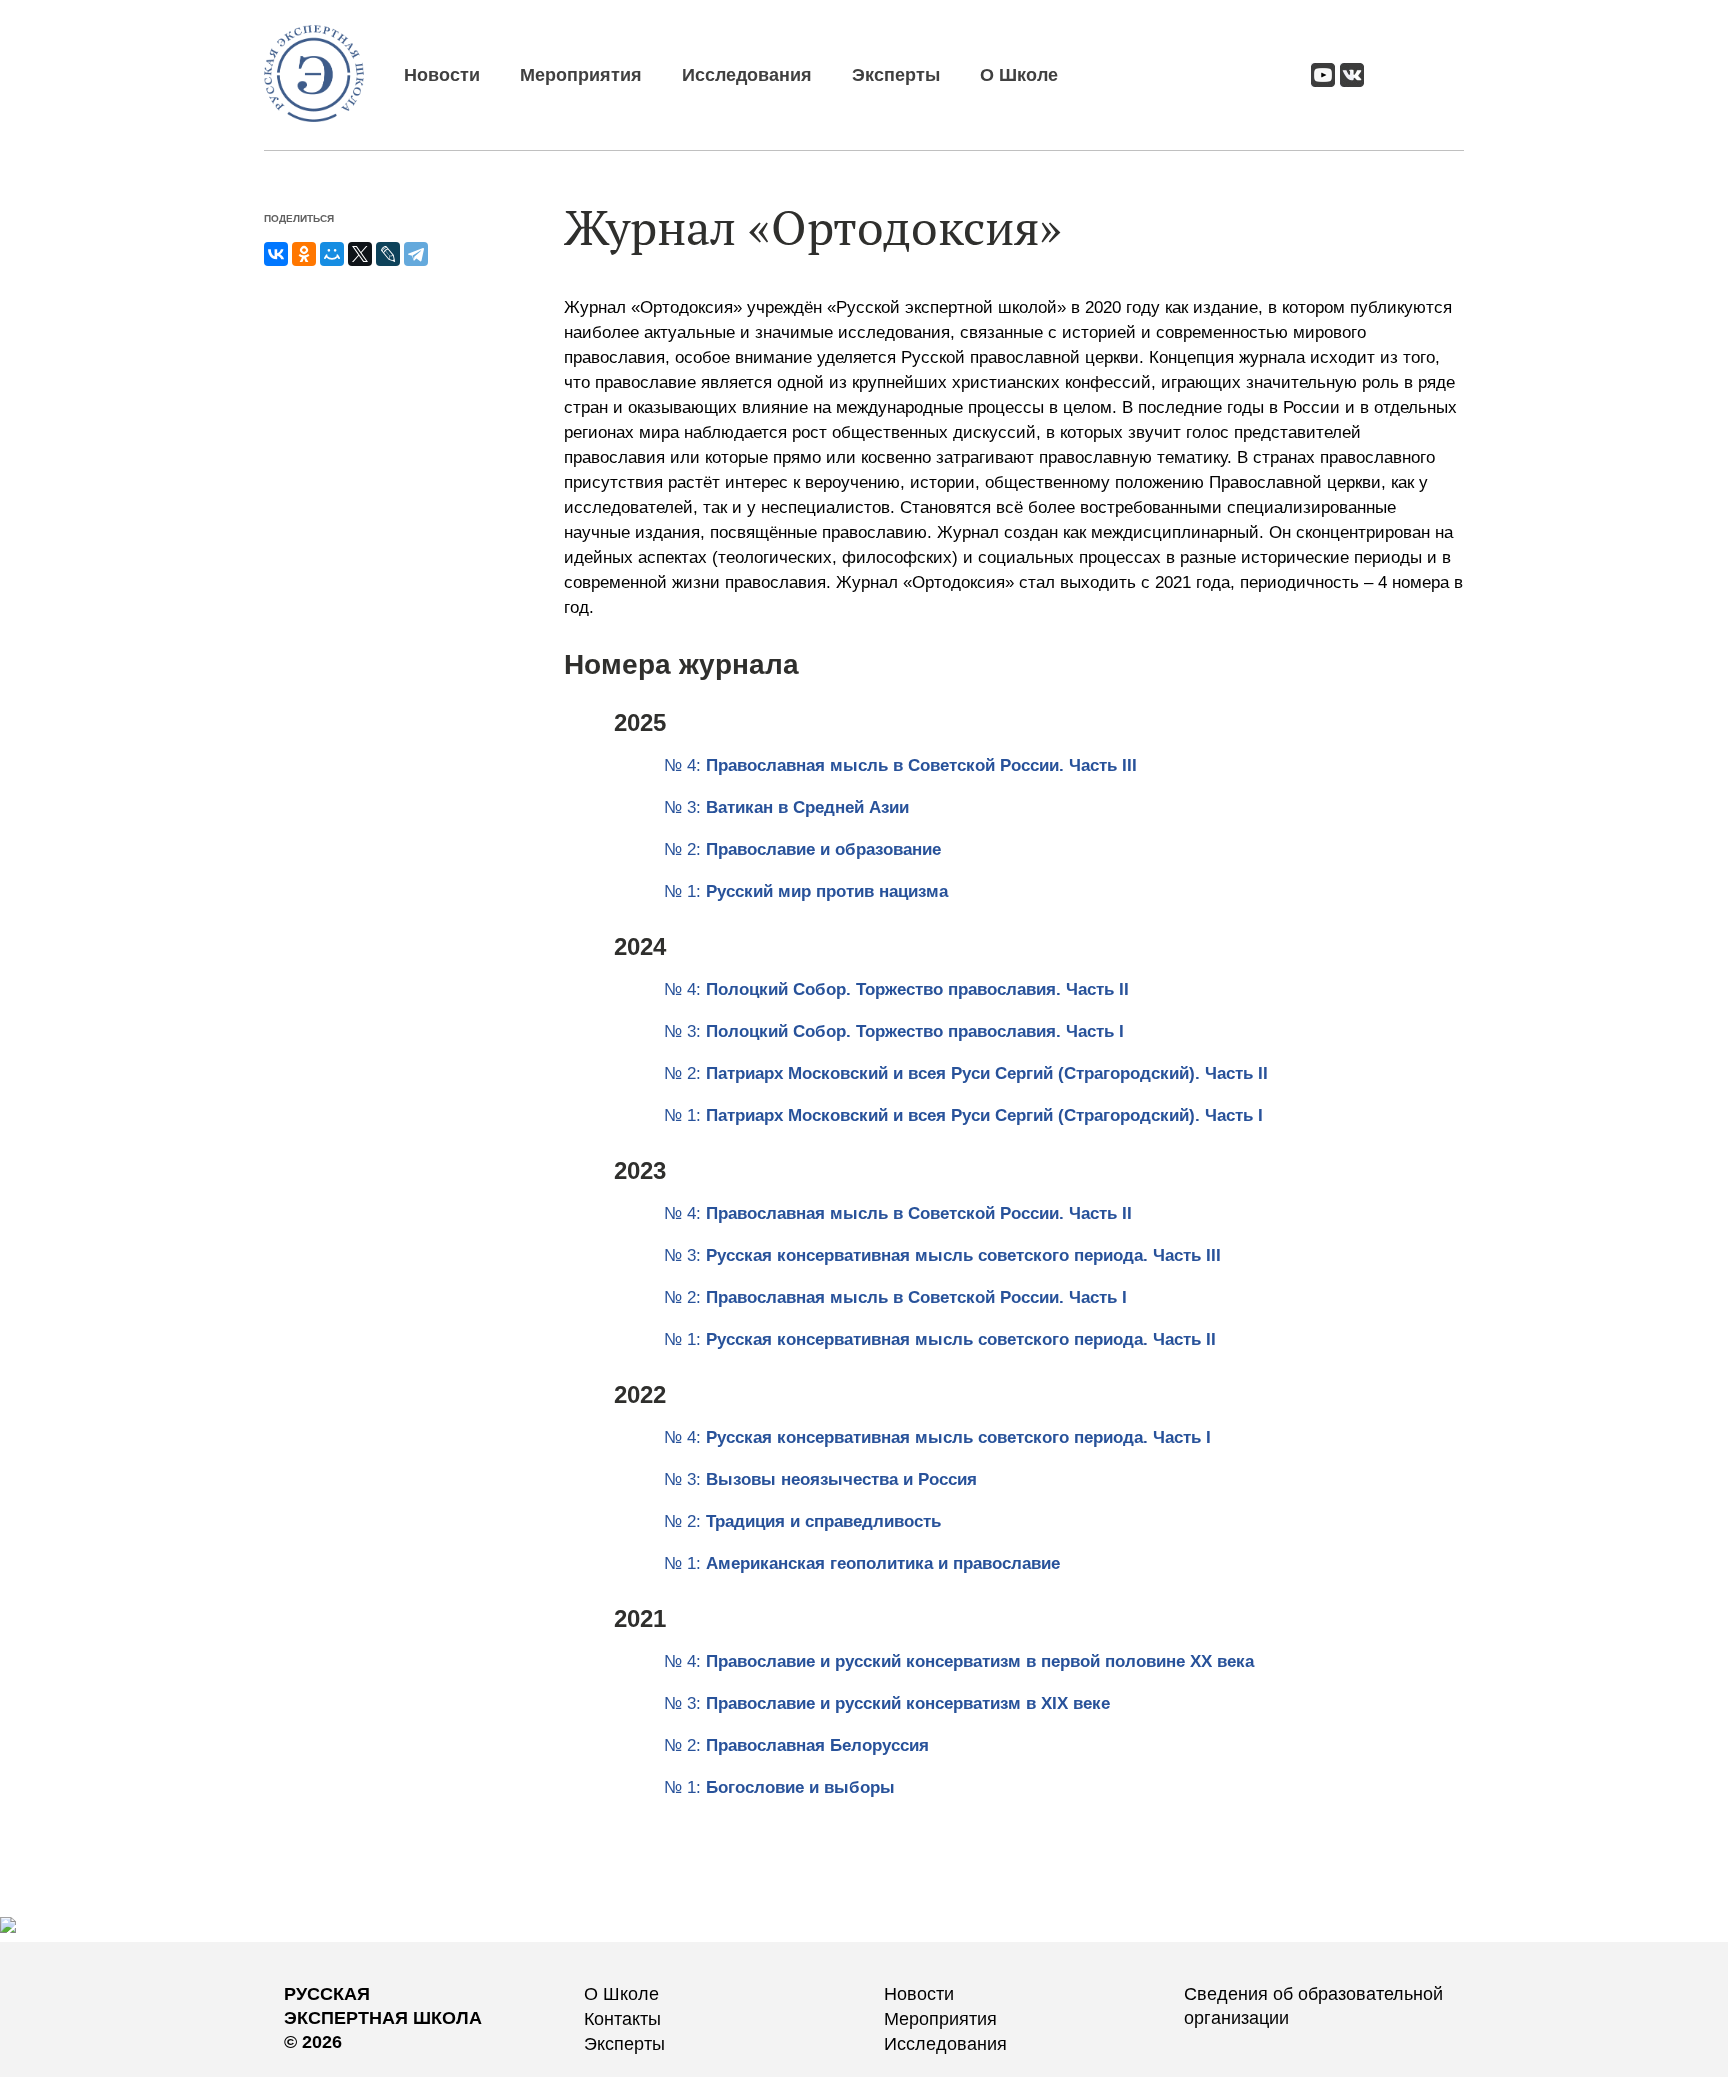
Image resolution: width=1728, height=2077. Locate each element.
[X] (360, 254)
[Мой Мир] (332, 254)
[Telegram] (416, 254)
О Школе (1019, 75)
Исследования (747, 75)
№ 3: (786, 807)
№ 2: (802, 849)
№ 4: (900, 765)
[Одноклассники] (304, 254)
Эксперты (896, 75)
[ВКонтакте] (276, 254)
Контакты (622, 2019)
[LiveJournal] (388, 254)
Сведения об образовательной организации (1313, 2006)
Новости (442, 75)
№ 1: (806, 891)
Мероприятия (581, 75)
